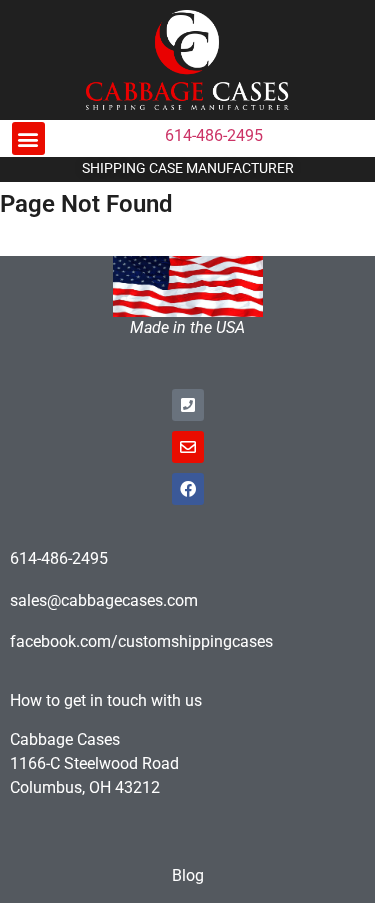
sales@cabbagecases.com (104, 600)
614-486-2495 (214, 135)
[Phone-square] (188, 405)
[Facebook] (188, 489)
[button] (28, 138)
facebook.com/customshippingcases (141, 641)
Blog (188, 875)
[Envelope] (188, 447)
